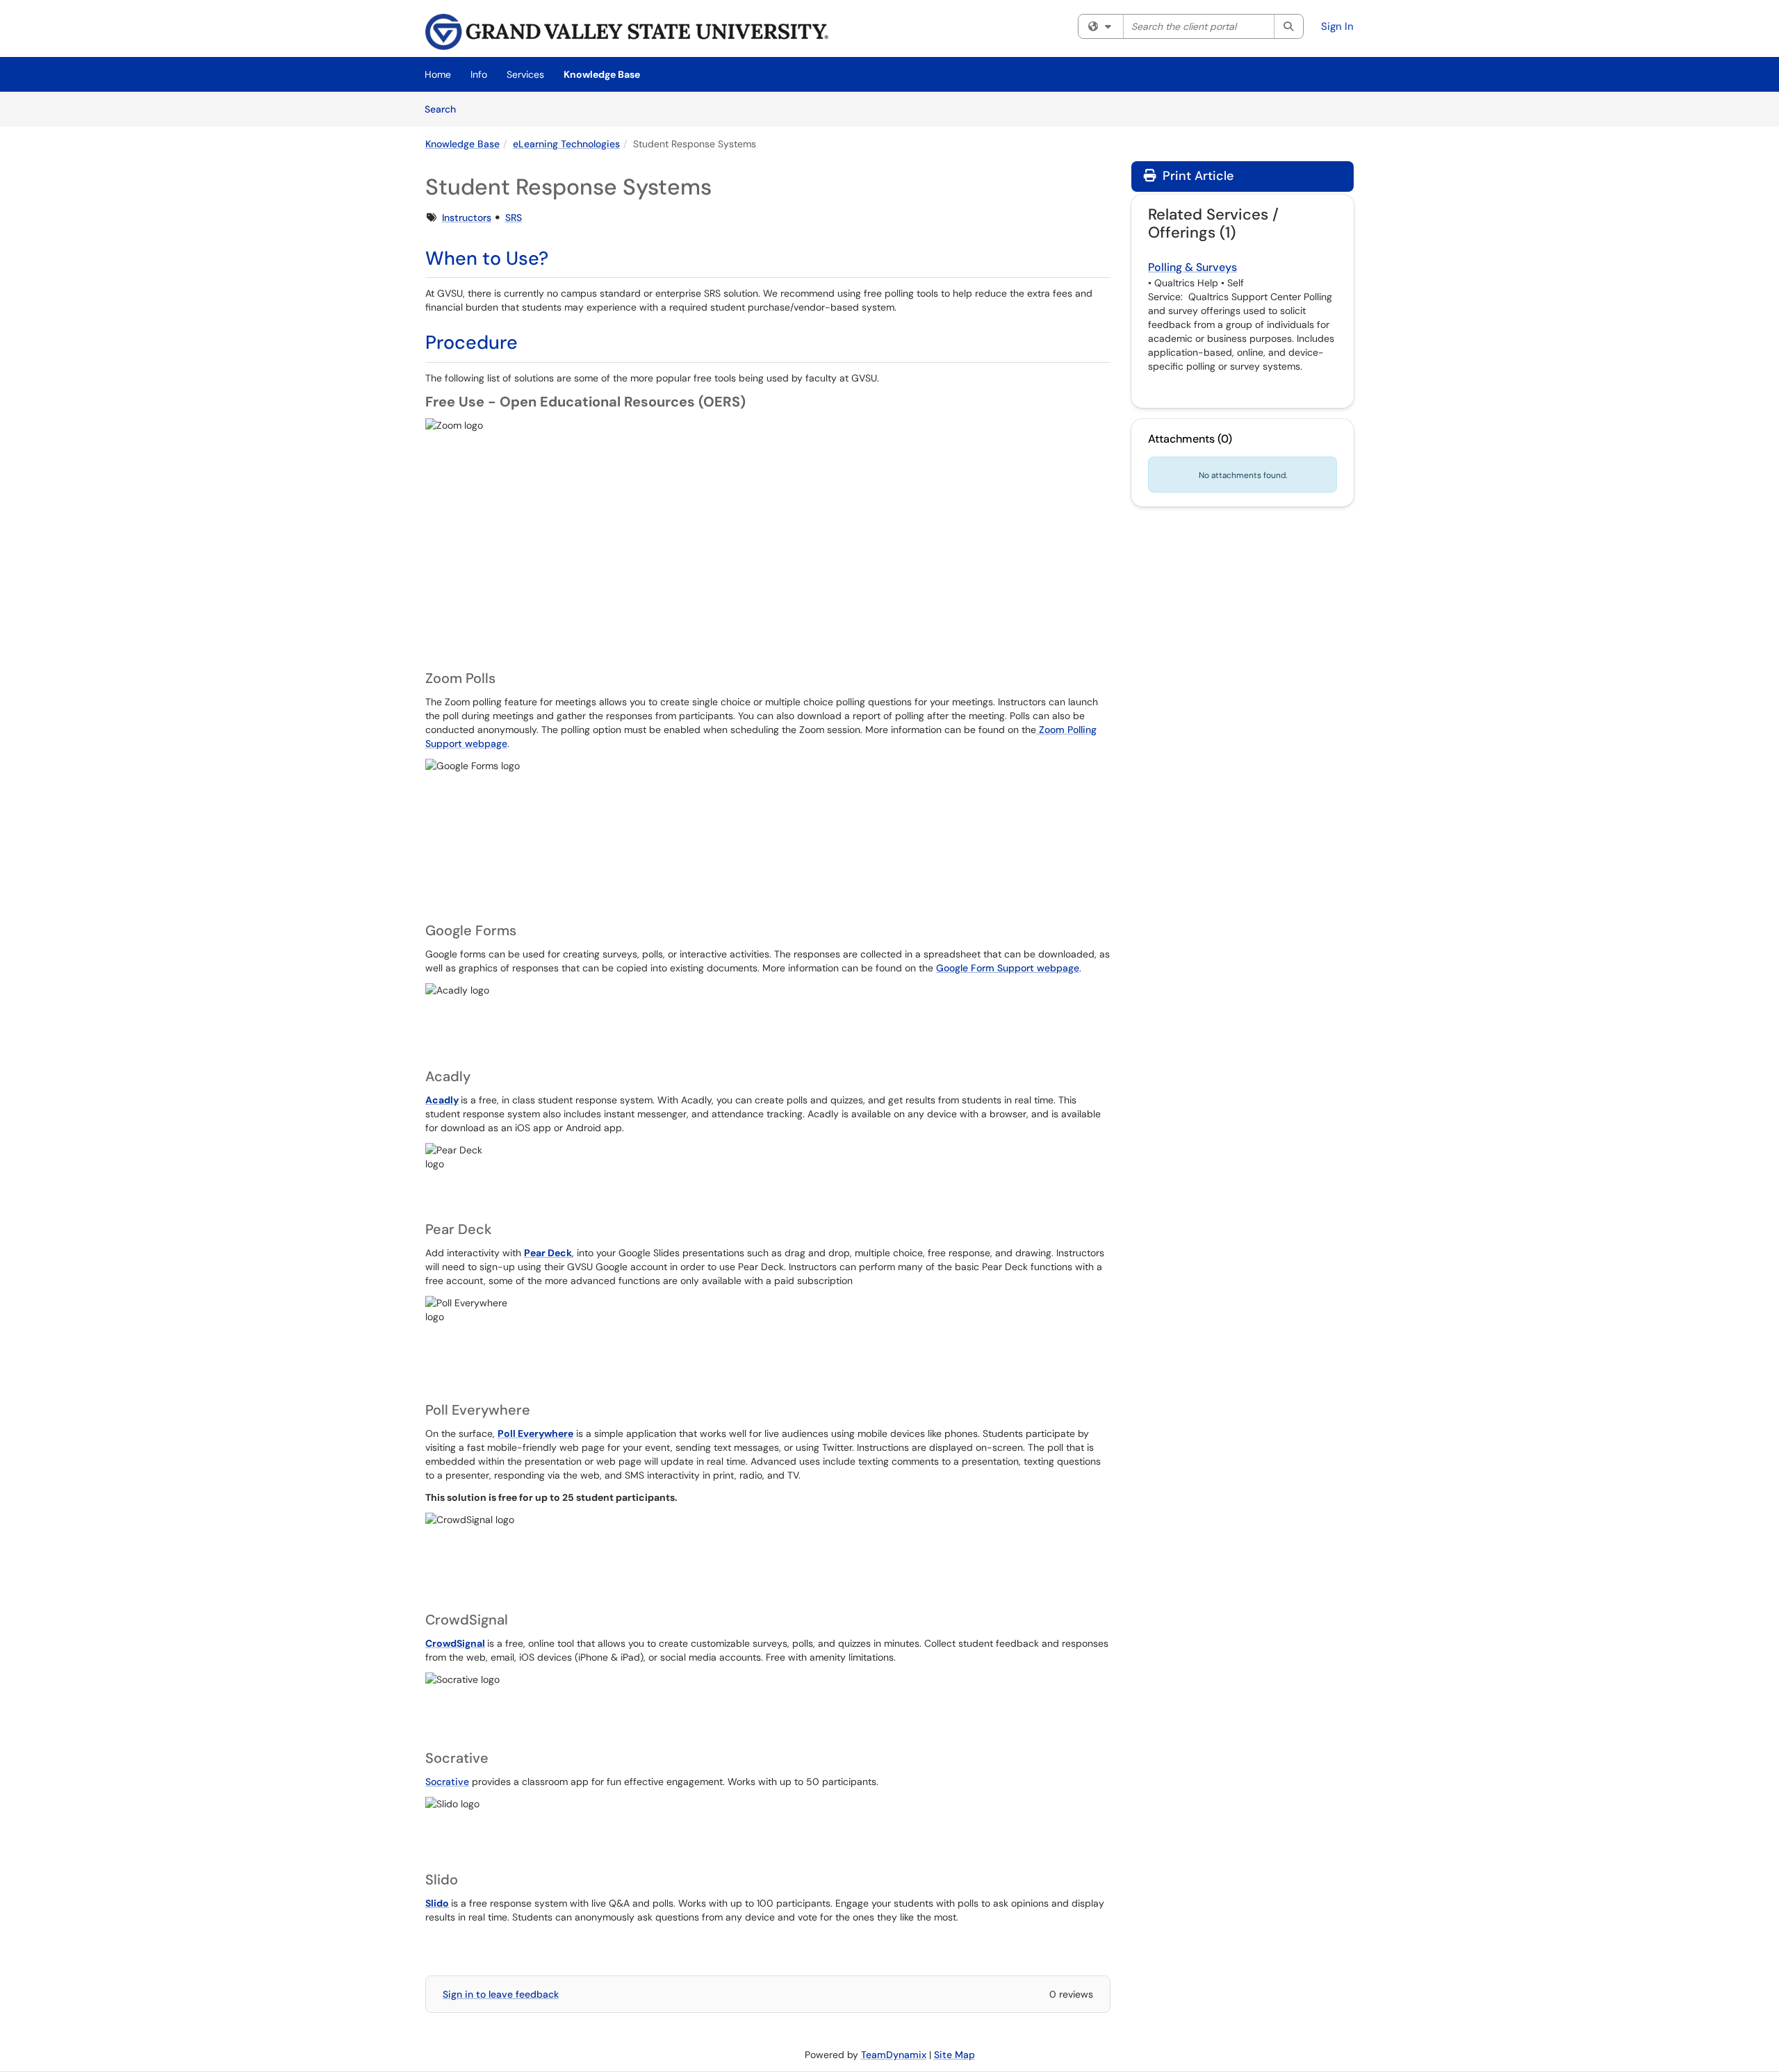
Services (525, 74)
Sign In (1337, 26)
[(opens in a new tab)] (627, 32)
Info (479, 74)
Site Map (954, 2055)
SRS (514, 217)
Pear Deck (548, 1253)
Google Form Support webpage (1008, 968)
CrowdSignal (455, 1643)
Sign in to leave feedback (501, 1994)
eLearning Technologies (566, 144)
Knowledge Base (602, 74)
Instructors (467, 217)
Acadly (442, 1100)
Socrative (447, 1782)
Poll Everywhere (535, 1433)
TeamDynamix (894, 2055)
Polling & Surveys (1192, 267)
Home (438, 74)
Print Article (1196, 176)
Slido (437, 1903)
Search (445, 109)
